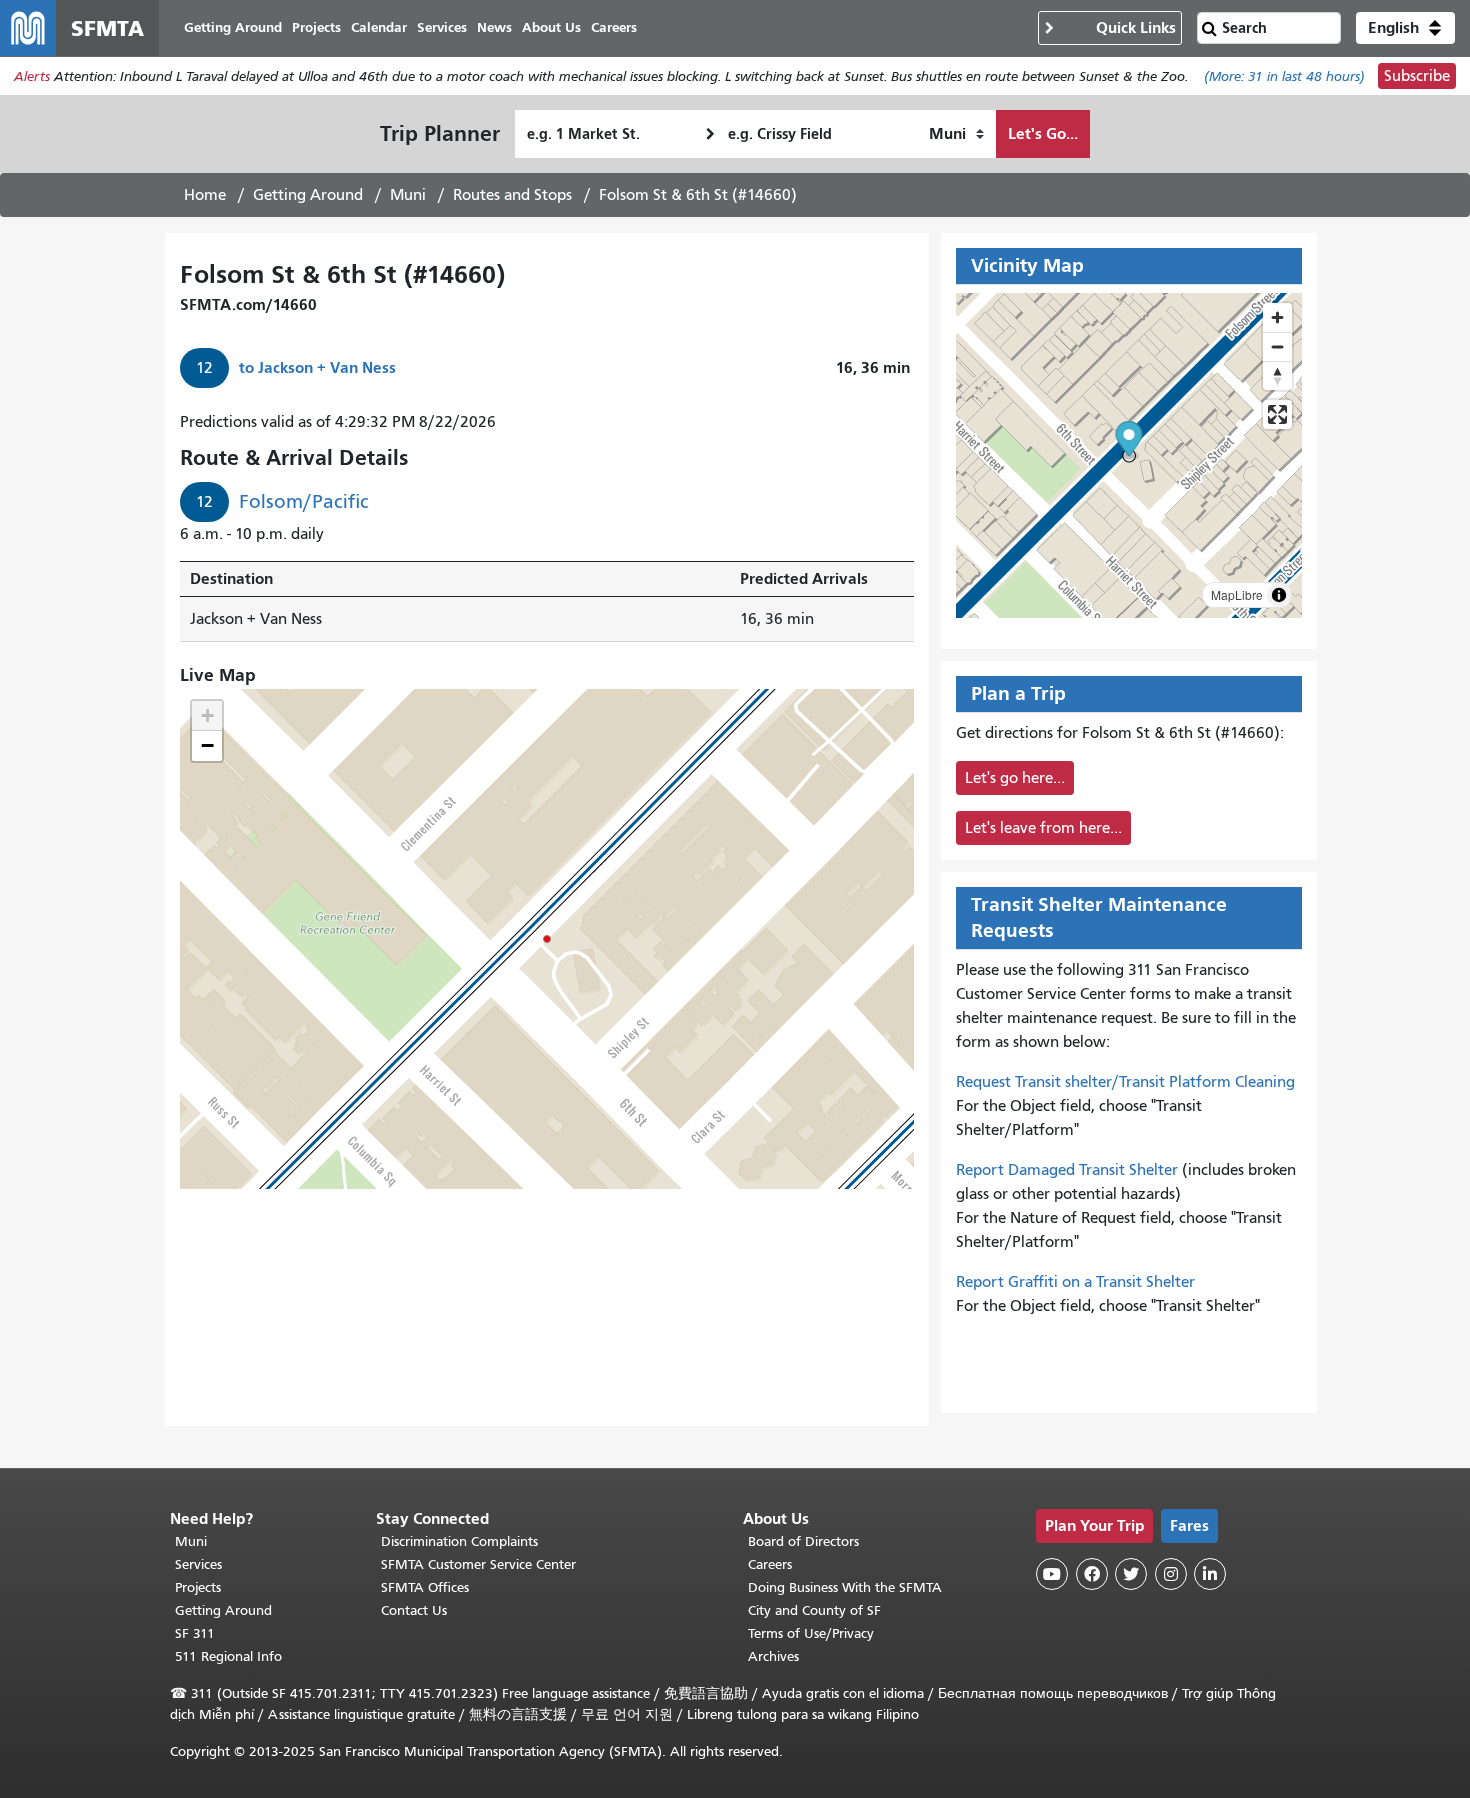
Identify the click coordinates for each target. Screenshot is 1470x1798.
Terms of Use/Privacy (811, 1633)
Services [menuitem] (442, 27)
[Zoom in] (1277, 317)
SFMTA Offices (425, 1587)
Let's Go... (1043, 133)
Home (205, 195)
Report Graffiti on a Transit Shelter (1075, 1282)
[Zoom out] (1277, 346)
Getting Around (308, 195)
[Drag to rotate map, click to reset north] (1277, 375)
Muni (408, 195)
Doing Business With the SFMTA (845, 1587)
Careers (770, 1564)
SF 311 (195, 1633)
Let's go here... (1015, 778)
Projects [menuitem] (316, 27)
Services (198, 1564)
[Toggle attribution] (1279, 595)
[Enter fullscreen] (1277, 414)
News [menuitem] (494, 27)
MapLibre (1237, 594)
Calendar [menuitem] (379, 27)
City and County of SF (814, 1610)
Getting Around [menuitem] (233, 27)
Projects (198, 1587)
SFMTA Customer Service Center (478, 1564)
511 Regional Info (228, 1656)
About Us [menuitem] (551, 27)
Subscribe (1417, 76)
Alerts (32, 76)
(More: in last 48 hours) (1284, 76)
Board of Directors (803, 1541)
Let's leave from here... (1043, 828)
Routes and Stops (512, 195)
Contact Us (414, 1610)
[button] (1405, 28)
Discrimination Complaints (459, 1541)
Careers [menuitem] (614, 27)
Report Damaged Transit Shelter (1067, 1170)
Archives (773, 1656)
